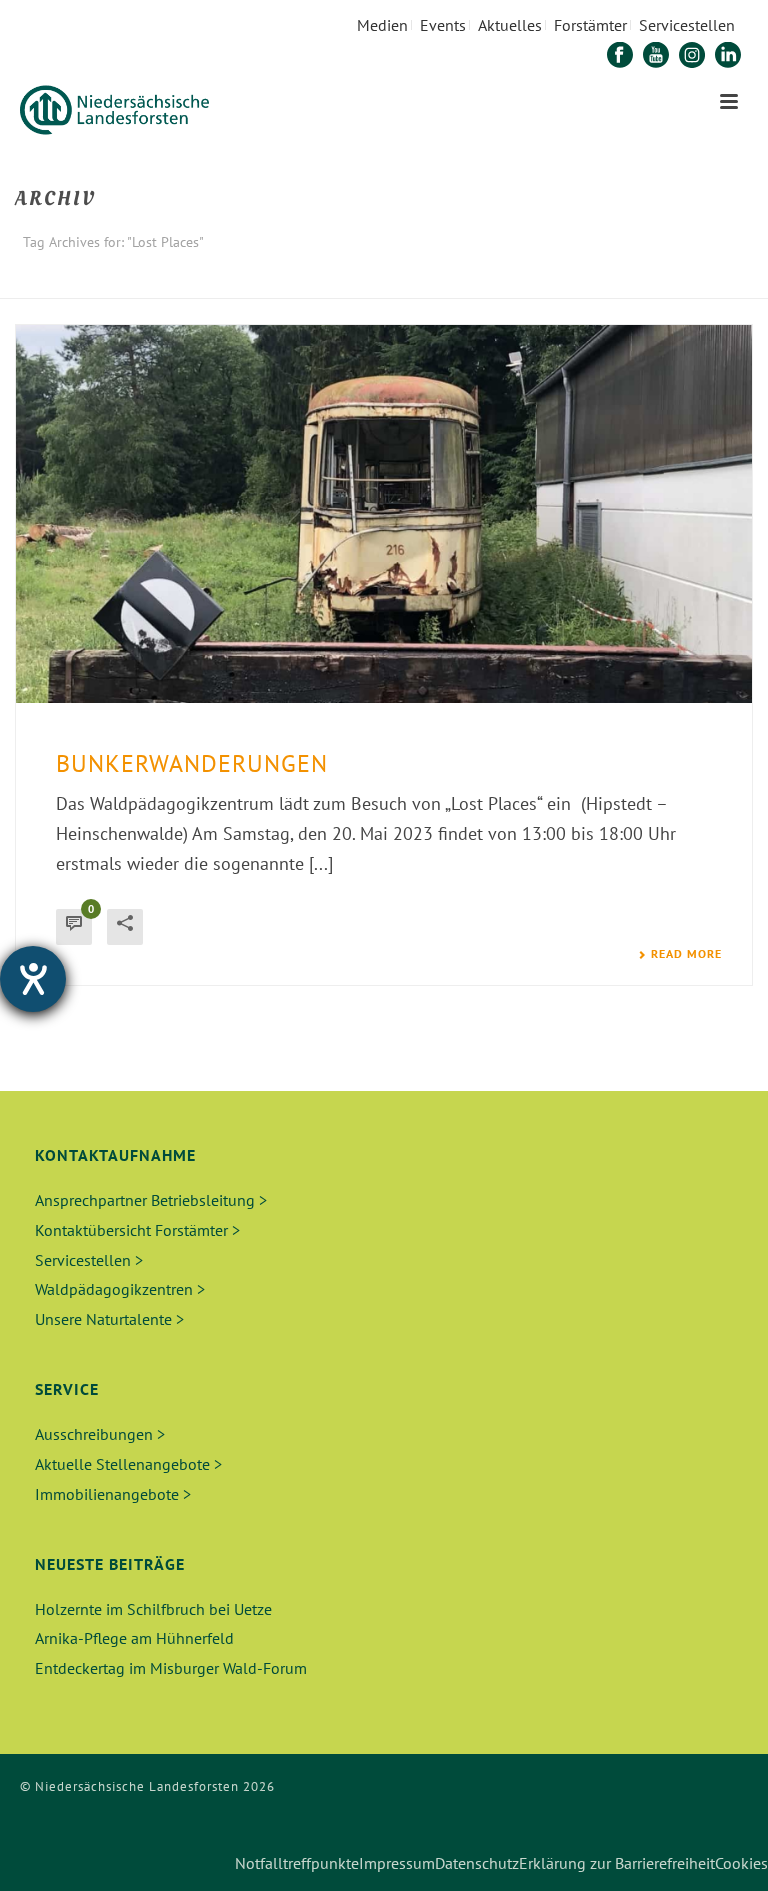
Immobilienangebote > (113, 1494)
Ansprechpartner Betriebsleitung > (151, 1200)
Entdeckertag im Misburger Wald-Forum (171, 1668)
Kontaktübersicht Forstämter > (137, 1230)
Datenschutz (477, 1863)
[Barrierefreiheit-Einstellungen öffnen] (33, 979)
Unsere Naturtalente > (109, 1319)
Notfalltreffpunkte (297, 1863)
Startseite (622, 279)
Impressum (397, 1863)
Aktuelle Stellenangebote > (128, 1464)
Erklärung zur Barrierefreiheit (617, 1863)
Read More (686, 954)
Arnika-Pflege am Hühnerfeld (134, 1638)
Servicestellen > (89, 1260)
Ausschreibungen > (100, 1434)
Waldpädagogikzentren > (120, 1289)
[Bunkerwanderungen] (384, 514)
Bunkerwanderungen (192, 763)
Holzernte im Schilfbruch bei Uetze (153, 1609)
